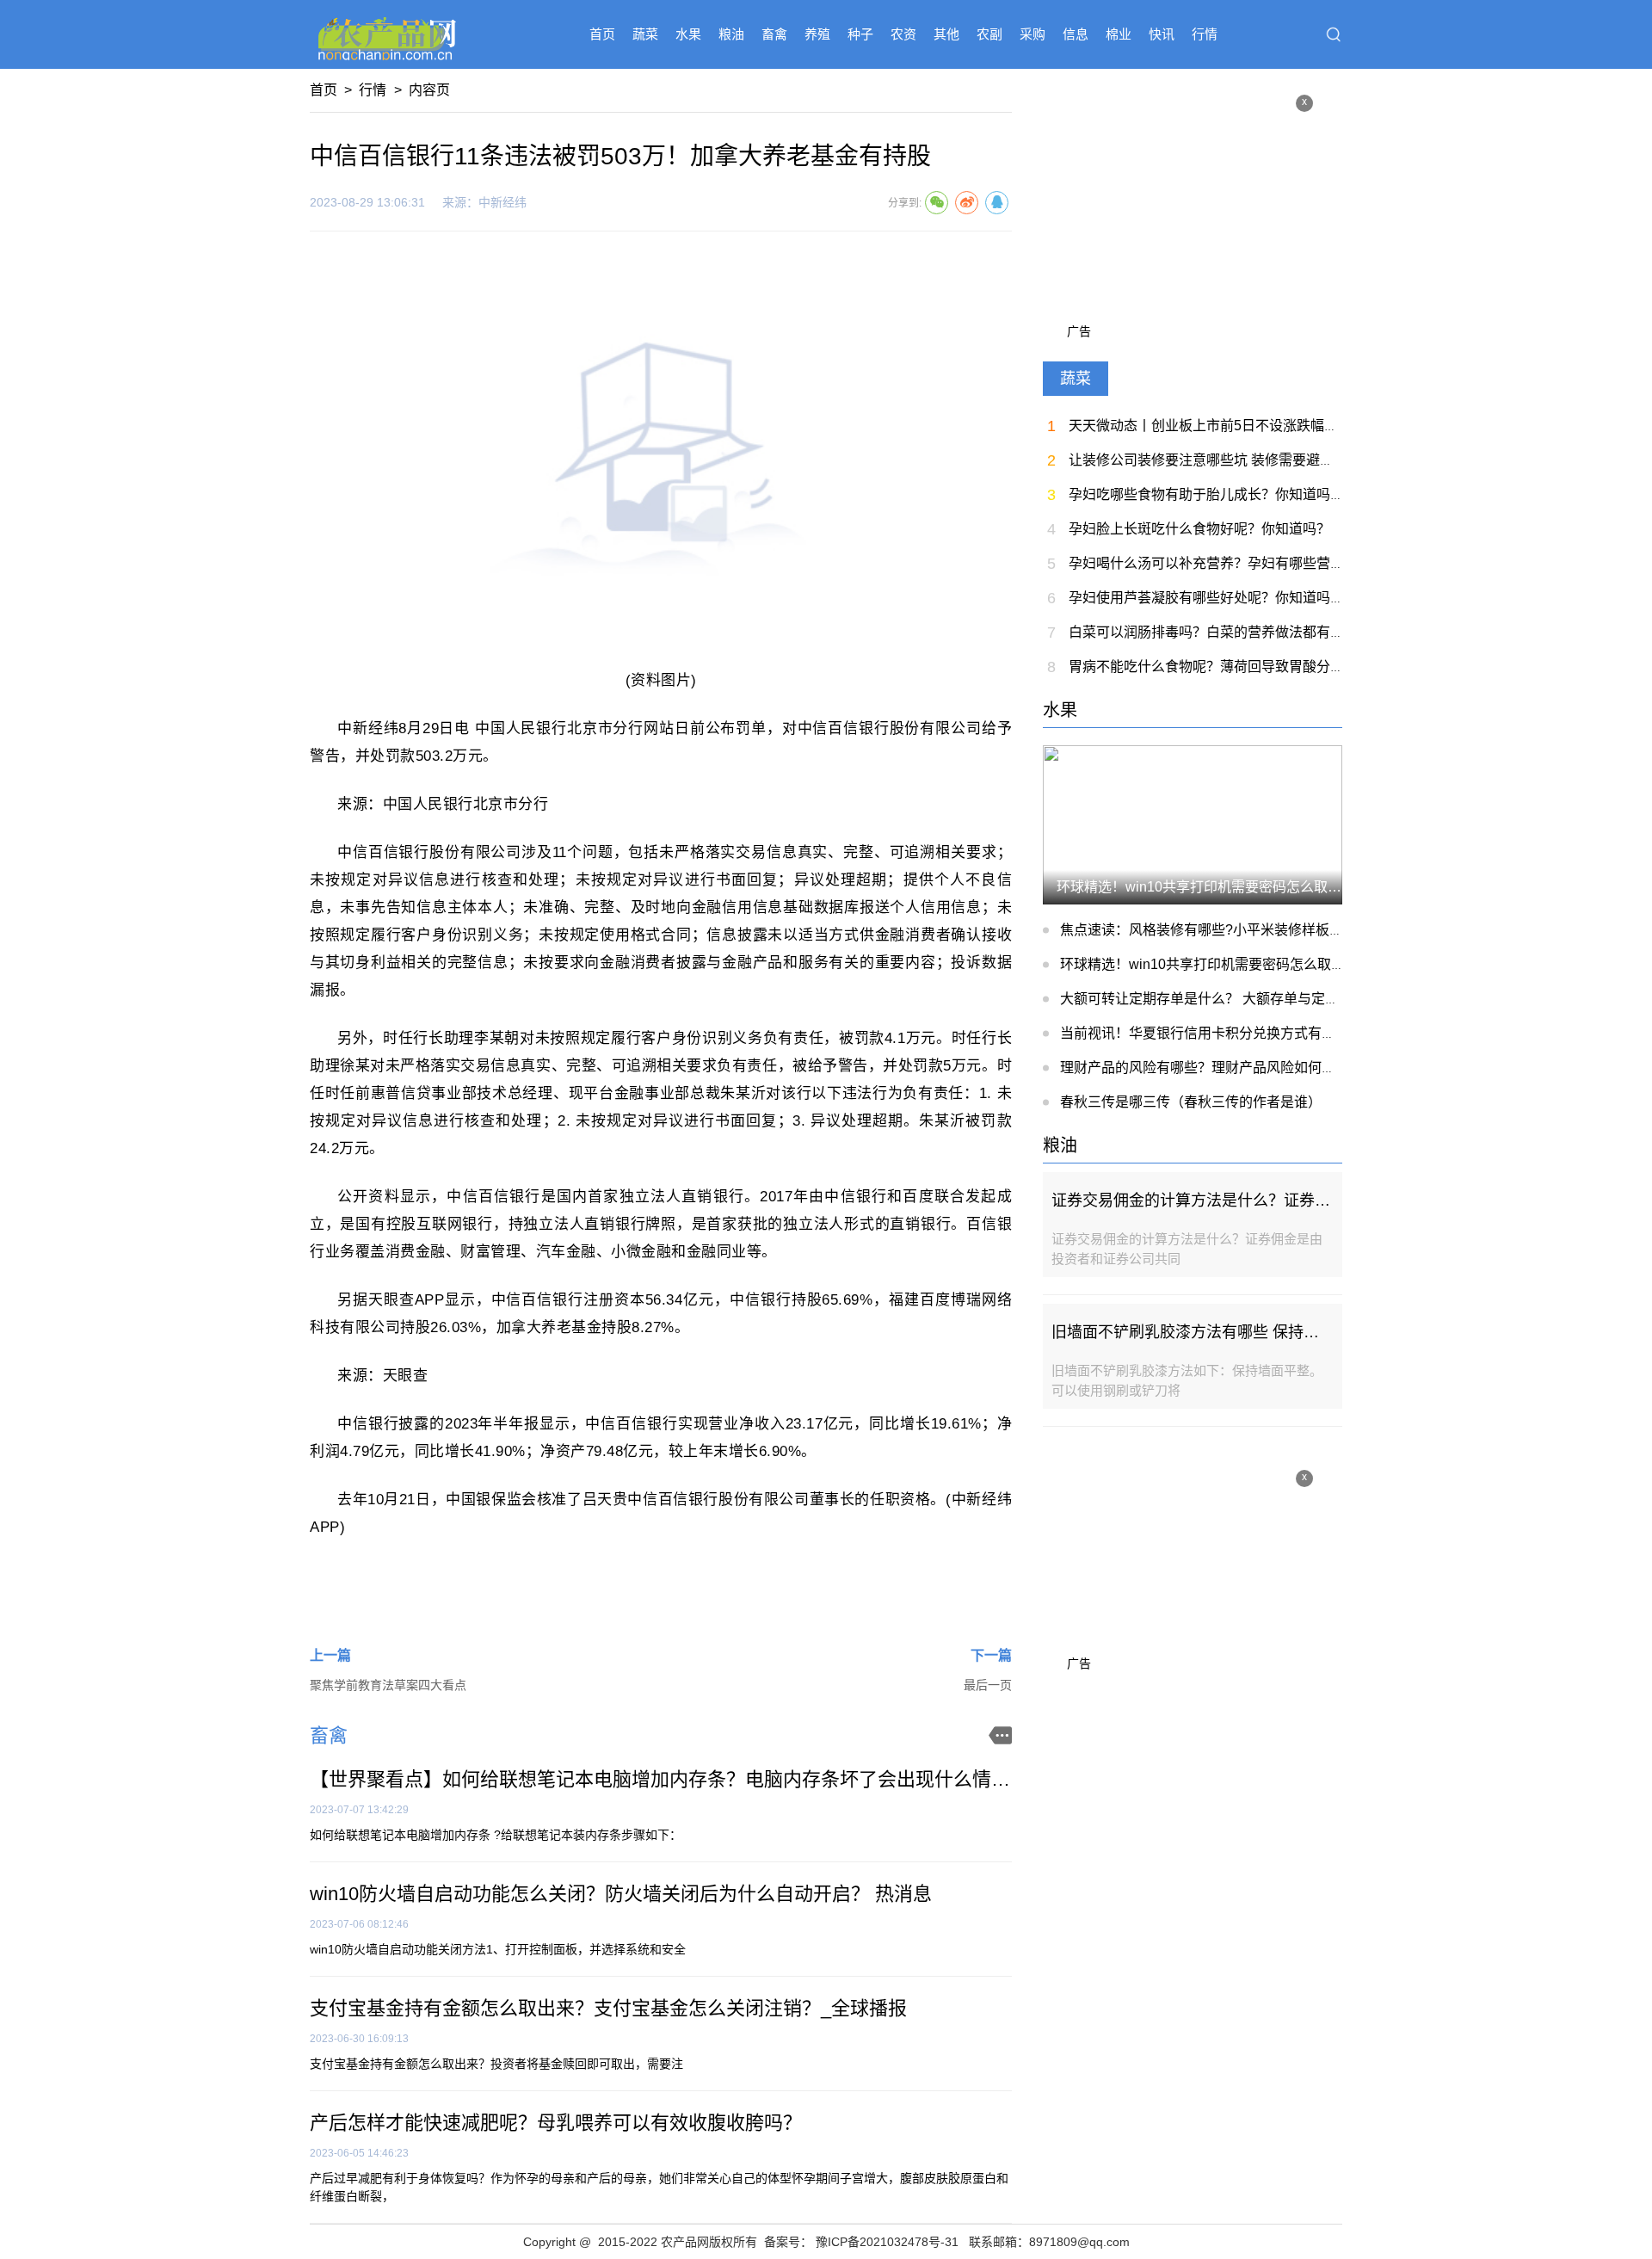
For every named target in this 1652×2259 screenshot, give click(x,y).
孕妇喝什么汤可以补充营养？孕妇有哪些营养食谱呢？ (1234, 563)
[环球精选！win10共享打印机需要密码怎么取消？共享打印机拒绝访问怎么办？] (1193, 824)
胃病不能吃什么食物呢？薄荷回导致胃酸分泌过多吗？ (1234, 667)
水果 (688, 34)
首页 (602, 34)
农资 (903, 34)
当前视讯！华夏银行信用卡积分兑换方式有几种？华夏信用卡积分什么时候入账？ (1308, 1033)
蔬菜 (645, 34)
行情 (1205, 34)
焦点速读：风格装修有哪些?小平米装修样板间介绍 (1215, 930)
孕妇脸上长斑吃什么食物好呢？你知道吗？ (1199, 529)
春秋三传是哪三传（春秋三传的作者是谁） (1191, 1102)
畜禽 (774, 34)
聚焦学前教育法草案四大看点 (388, 1685)
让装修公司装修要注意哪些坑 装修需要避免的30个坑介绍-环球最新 (1273, 460)
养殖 (817, 34)
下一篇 (991, 1655)
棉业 (1119, 34)
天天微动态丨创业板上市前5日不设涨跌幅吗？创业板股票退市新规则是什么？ (1307, 426)
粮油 (731, 34)
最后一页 (988, 1685)
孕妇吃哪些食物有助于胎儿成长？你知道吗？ (1206, 494)
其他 (946, 34)
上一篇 (330, 1655)
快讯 (1162, 34)
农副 (989, 34)
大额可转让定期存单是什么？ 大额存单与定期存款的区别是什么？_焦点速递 (1293, 999)
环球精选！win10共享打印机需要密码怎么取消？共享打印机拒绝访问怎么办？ (1299, 964)
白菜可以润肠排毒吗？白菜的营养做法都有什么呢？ (1227, 632)
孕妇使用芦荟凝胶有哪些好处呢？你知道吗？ (1206, 598)
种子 (860, 34)
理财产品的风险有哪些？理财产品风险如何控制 (1205, 1068)
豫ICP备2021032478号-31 (887, 2242)
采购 (1032, 34)
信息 (1076, 34)
